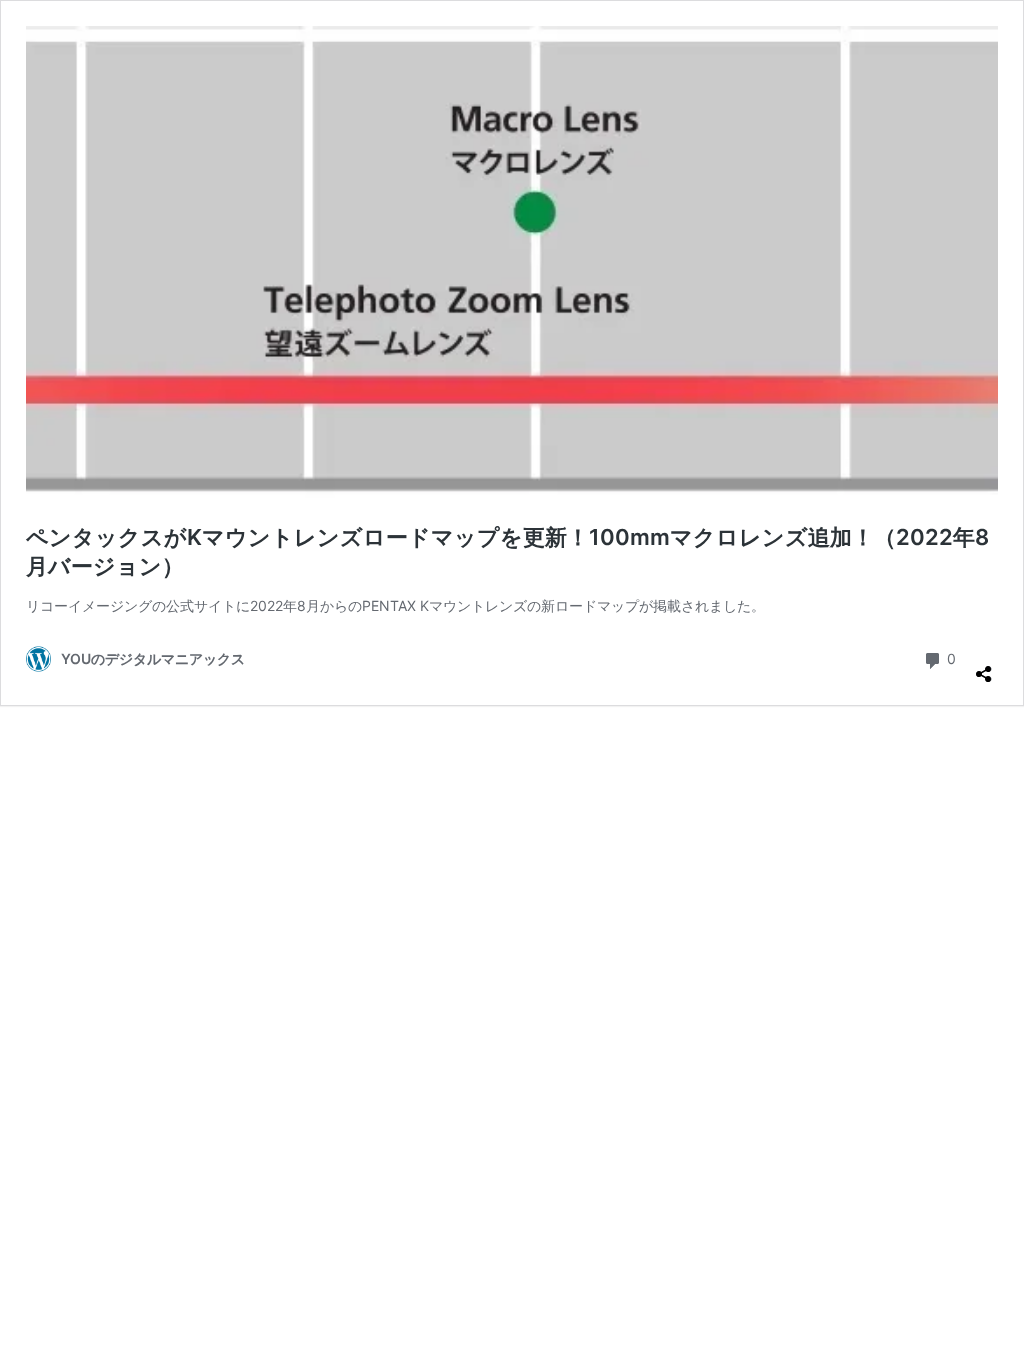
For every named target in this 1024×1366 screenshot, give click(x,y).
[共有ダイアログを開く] (984, 666)
